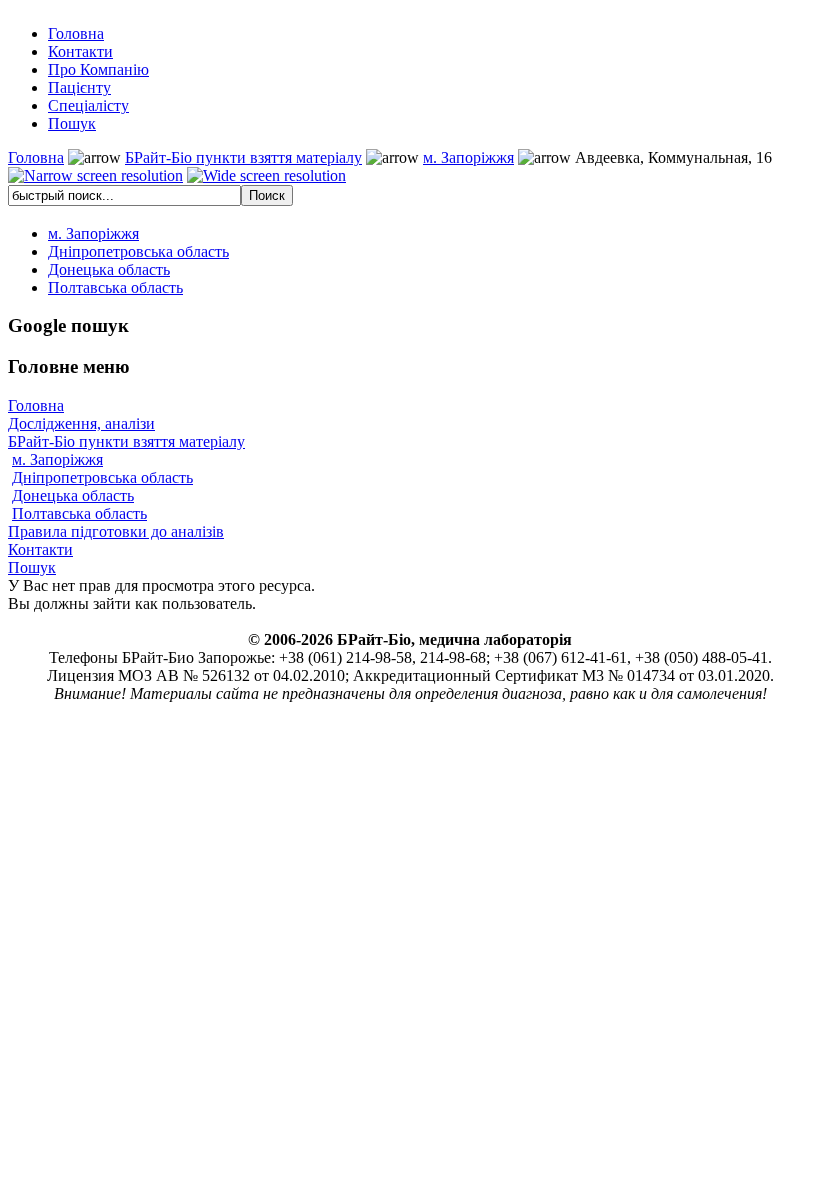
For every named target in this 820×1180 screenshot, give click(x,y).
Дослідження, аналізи (81, 423)
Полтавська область (79, 513)
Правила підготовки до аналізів (116, 531)
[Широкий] (266, 176)
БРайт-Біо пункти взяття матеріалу (243, 157)
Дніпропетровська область (102, 477)
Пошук (32, 567)
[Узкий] (95, 176)
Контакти (40, 549)
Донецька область (73, 495)
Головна (36, 157)
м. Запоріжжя (468, 157)
